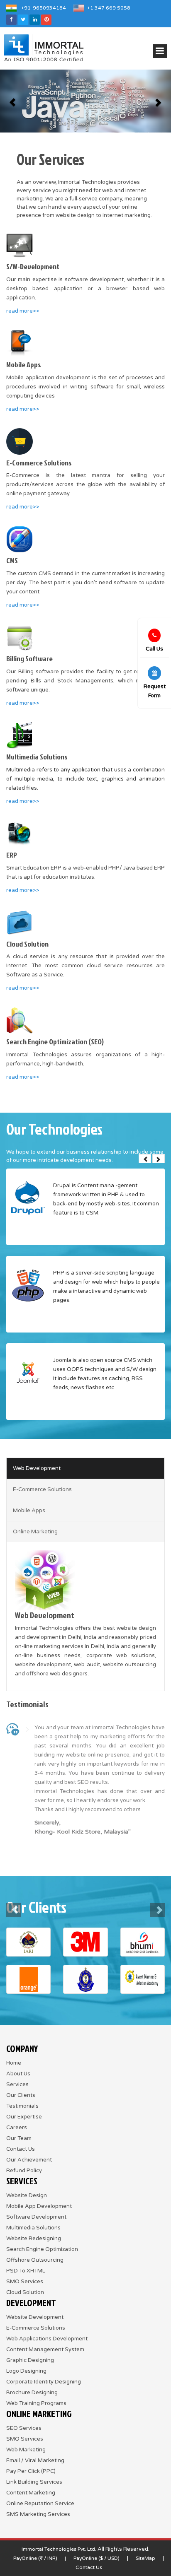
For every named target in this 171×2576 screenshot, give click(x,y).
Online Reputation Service (40, 2504)
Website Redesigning (34, 2239)
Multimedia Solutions (33, 2228)
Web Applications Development (47, 2339)
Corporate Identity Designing (44, 2382)
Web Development (37, 1468)
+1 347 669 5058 (109, 8)
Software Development (36, 2217)
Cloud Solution (25, 2292)
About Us (18, 2074)
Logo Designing (26, 2371)
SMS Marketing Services (38, 2514)
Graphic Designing (30, 2360)
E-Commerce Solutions (42, 1489)
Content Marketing (31, 2493)
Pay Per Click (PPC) (31, 2471)
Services (17, 2084)
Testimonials (22, 2106)
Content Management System (45, 2349)
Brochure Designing (32, 2393)
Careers (17, 2128)
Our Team (19, 2138)
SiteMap (145, 2558)
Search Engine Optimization (42, 2249)
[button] (13, 101)
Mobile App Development (39, 2206)
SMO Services (25, 2282)
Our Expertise (24, 2117)
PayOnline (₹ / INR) (35, 2558)
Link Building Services (34, 2482)
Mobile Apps (29, 1511)
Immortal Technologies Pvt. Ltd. (59, 2549)
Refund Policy (24, 2171)
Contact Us (21, 2149)
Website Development (35, 2317)
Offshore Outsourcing (35, 2260)
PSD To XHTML (26, 2271)
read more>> (23, 311)
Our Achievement (29, 2160)
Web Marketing (26, 2450)
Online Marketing (35, 1532)
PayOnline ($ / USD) (96, 2558)
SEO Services (24, 2428)
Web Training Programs (36, 2403)
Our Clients (21, 2095)
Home (14, 2063)
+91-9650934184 (44, 8)
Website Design (27, 2195)
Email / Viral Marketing (35, 2460)
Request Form (155, 691)
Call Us (154, 649)
